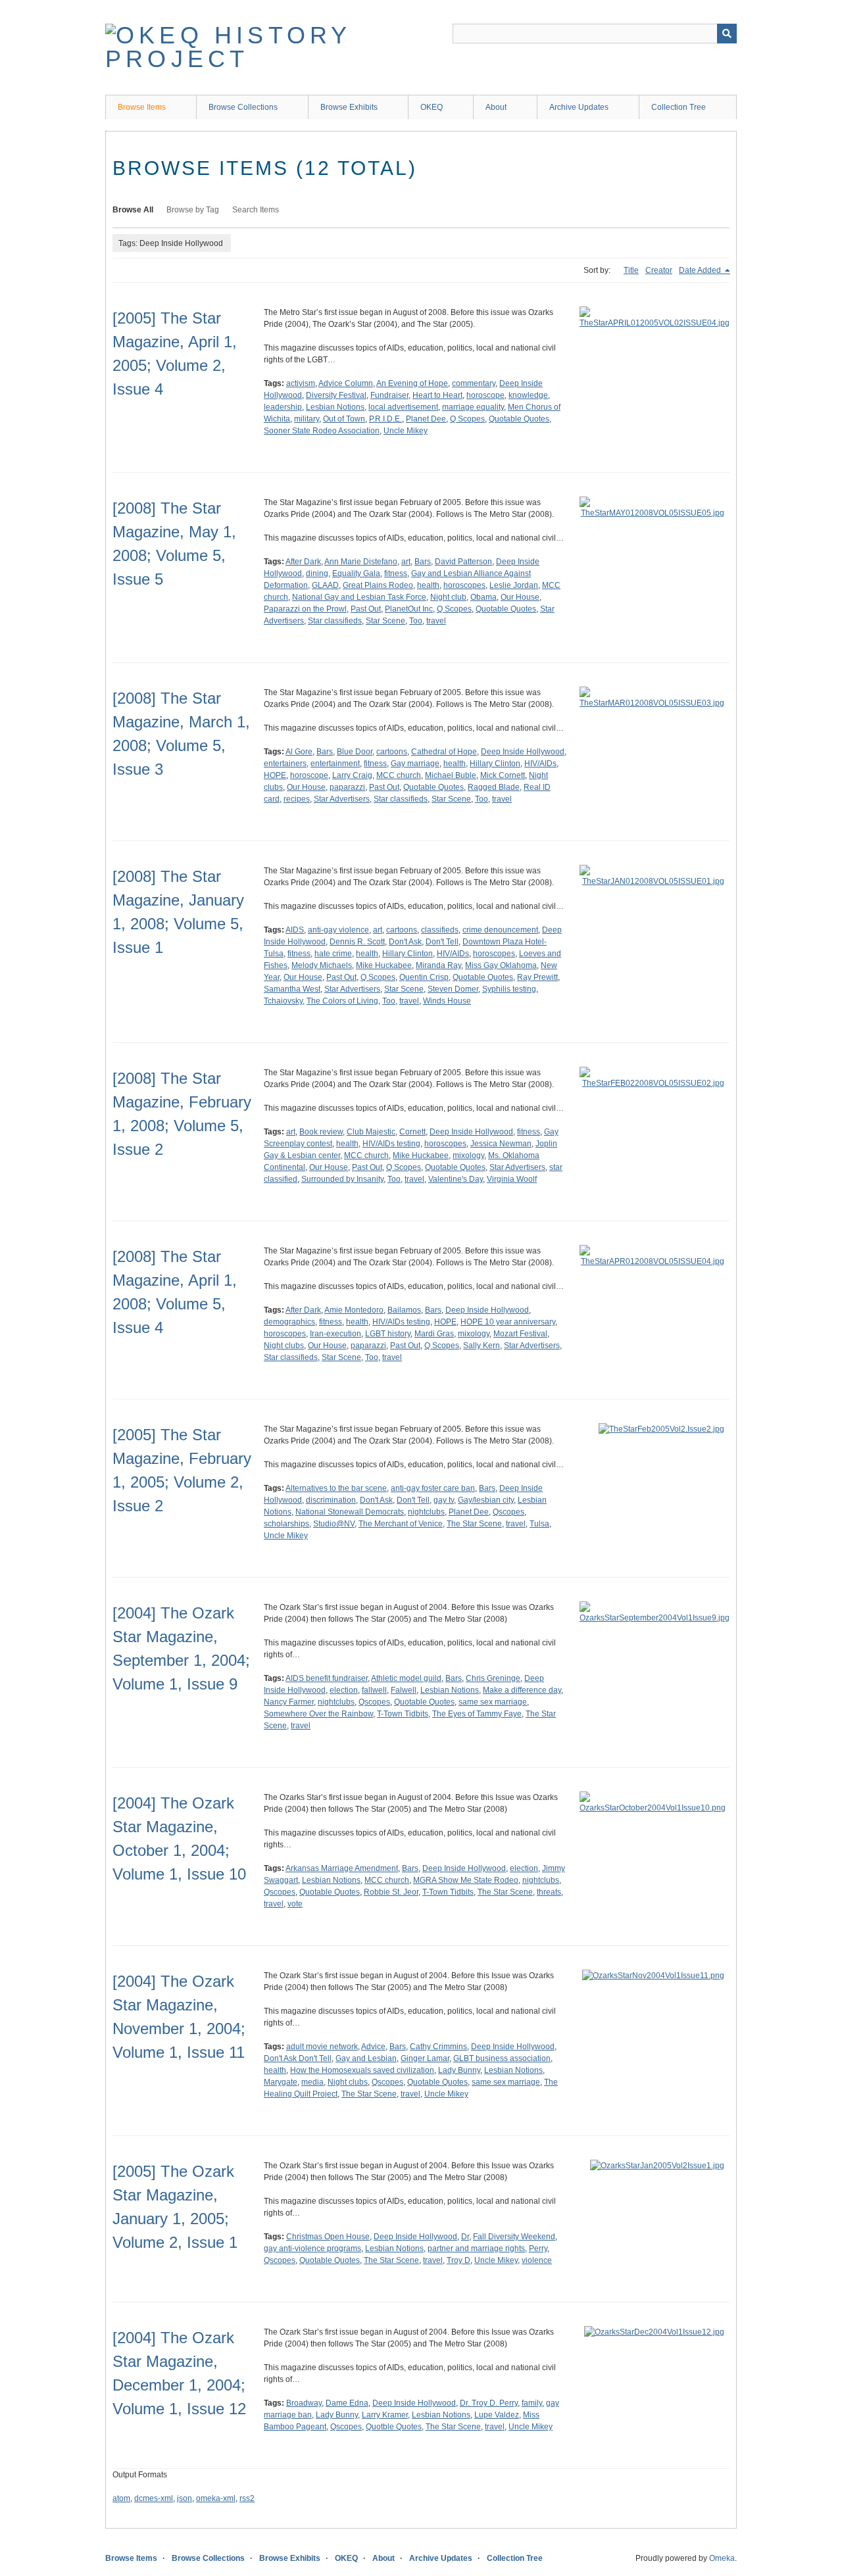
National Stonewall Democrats (350, 1512)
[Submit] (727, 34)
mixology (468, 1155)
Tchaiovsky (283, 1001)
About (496, 107)
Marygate (281, 2082)
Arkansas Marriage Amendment (342, 1868)
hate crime (333, 954)
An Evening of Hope (412, 383)
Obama (483, 597)
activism (301, 383)
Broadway (304, 2403)
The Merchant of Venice (401, 1524)
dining (317, 573)
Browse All (133, 210)
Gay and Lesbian (366, 2058)
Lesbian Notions (335, 407)
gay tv (444, 1500)
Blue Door (355, 752)
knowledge (528, 395)
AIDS (295, 930)
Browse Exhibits (349, 107)
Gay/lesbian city (486, 1500)
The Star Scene (474, 1524)
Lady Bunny (459, 2070)
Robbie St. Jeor (391, 1892)
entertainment (335, 764)
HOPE (275, 775)
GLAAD (325, 585)
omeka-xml (216, 2498)
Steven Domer (453, 989)
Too (416, 621)
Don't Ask (405, 942)
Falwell (404, 1690)
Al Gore (299, 752)
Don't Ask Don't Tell (298, 2058)
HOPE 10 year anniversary (508, 1322)
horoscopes (464, 585)
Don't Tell (442, 942)
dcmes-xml (154, 2498)
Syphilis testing (509, 989)
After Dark (303, 562)
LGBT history (388, 1334)
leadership (283, 407)
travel (436, 621)
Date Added (701, 270)
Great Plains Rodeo (378, 585)
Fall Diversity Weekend (514, 2237)
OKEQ (432, 107)
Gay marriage (415, 764)
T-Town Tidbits (403, 1714)
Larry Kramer (385, 2415)
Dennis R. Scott (357, 942)
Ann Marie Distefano (361, 562)
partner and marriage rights (476, 2248)
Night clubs (284, 1346)
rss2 (247, 2498)
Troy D (458, 2260)
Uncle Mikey (406, 431)
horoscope (485, 395)
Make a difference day (522, 1690)
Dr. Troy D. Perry (489, 2403)
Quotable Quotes (519, 419)
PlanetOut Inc (409, 609)
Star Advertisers (342, 799)
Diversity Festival (336, 395)
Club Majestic (371, 1132)
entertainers (285, 764)
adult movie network (322, 2047)
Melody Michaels (322, 965)
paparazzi (347, 787)
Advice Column (346, 383)
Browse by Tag (193, 210)
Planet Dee (426, 419)
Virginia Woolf (512, 1179)
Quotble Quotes (394, 2427)
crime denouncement (500, 930)
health (428, 585)
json (185, 2498)
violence (537, 2260)
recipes (297, 799)
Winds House (447, 1001)
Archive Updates (579, 107)
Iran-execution (335, 1334)
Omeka (722, 2558)
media (312, 2082)
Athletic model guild (406, 1678)
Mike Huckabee (384, 965)
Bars (423, 562)
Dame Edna (347, 2403)
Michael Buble (451, 775)
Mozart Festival (520, 1334)
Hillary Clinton (495, 764)
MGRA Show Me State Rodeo (466, 1880)
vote (295, 1904)
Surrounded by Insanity (342, 1179)
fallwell (374, 1690)
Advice (373, 2047)
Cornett (412, 1132)
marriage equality (473, 407)
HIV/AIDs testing (391, 1144)
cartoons (392, 752)
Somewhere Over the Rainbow (318, 1714)
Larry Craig (352, 775)
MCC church (399, 775)
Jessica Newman (501, 1144)
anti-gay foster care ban (433, 1488)
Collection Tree (679, 107)
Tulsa (539, 1524)
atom (121, 2498)
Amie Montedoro (354, 1310)
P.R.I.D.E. (385, 419)
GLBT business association (502, 2058)
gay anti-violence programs (312, 2248)
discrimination (331, 1500)
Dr (465, 2237)
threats (549, 1892)
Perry (538, 2248)
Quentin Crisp (424, 977)
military (307, 419)
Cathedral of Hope (444, 752)
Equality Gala (356, 573)
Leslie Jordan (514, 585)
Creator (659, 270)
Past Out (366, 609)
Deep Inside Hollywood (523, 752)
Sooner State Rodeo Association (322, 431)
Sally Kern (482, 1346)
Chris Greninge (493, 1678)
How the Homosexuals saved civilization (362, 2070)
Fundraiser (389, 395)
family (532, 2403)
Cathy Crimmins (438, 2047)
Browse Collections (243, 107)
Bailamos (404, 1310)
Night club (448, 597)
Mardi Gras (434, 1334)
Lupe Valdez (497, 2415)
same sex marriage (493, 1702)
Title (631, 270)
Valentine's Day (456, 1179)
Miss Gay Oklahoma (501, 965)
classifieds (440, 930)
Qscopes (508, 1512)
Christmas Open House (328, 2237)
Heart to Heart (437, 395)
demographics (289, 1322)
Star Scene (385, 621)
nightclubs (426, 1512)
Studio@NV (334, 1524)
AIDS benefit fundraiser (327, 1678)
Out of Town (344, 419)
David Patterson (463, 562)
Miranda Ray (438, 965)
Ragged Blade (494, 787)
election (344, 1690)
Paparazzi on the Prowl (305, 609)
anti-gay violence (338, 930)
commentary (474, 383)
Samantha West (292, 989)
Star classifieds (335, 621)
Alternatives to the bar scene (336, 1488)
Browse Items (142, 107)
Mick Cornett (503, 775)
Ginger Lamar (425, 2058)
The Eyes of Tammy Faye (477, 1714)
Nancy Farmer (289, 1702)
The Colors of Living (342, 1001)
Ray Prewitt (537, 977)
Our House (520, 597)
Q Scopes (467, 419)
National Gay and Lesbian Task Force (359, 597)
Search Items (256, 210)
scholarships (286, 1524)
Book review (321, 1132)
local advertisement (403, 407)
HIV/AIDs (540, 764)
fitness (396, 573)
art (406, 562)
